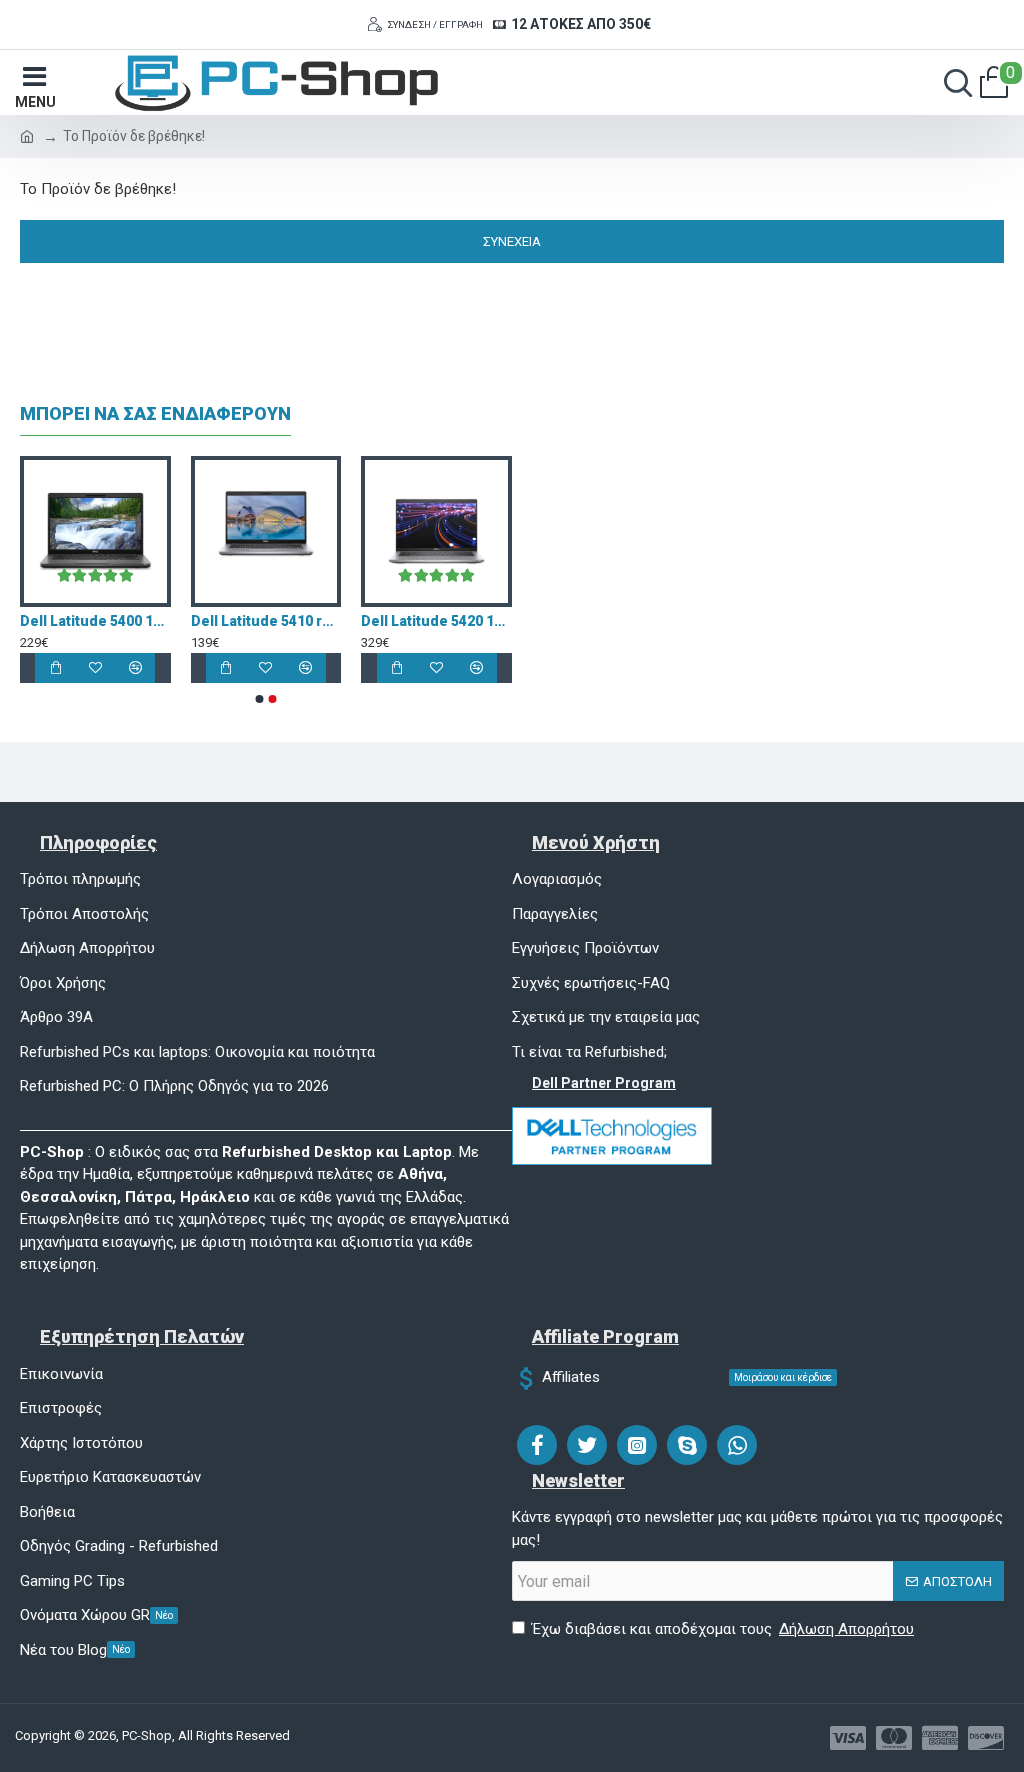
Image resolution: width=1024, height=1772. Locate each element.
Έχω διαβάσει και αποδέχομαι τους (723, 1629)
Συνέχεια (512, 241)
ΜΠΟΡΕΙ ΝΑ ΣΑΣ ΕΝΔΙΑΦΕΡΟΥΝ (155, 413)
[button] (260, 699)
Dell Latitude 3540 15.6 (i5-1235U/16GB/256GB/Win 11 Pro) (133, 621)
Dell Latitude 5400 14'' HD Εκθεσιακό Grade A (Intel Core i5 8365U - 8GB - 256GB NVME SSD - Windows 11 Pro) (304, 621)
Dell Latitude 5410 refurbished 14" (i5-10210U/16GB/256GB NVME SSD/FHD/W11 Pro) (475, 621)
